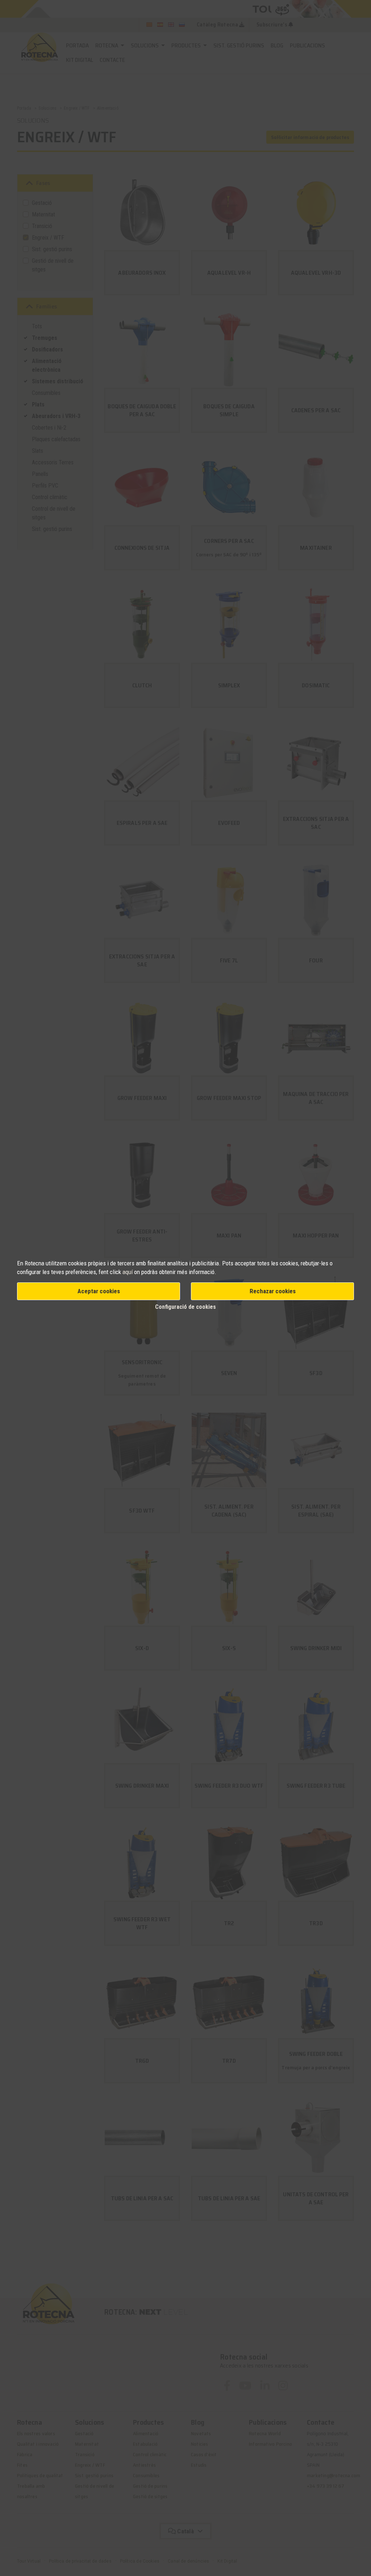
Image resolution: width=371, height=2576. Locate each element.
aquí (128, 1272)
